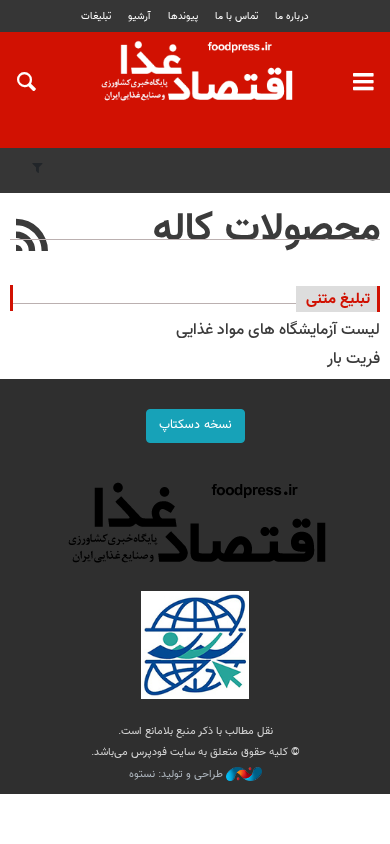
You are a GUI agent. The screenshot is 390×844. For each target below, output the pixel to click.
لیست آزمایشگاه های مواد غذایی (278, 330)
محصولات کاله (266, 230)
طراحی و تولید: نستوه (177, 775)
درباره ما (292, 16)
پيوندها (183, 16)
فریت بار (353, 359)
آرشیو (139, 16)
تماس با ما (236, 16)
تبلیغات (96, 16)
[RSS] (32, 238)
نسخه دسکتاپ (195, 425)
